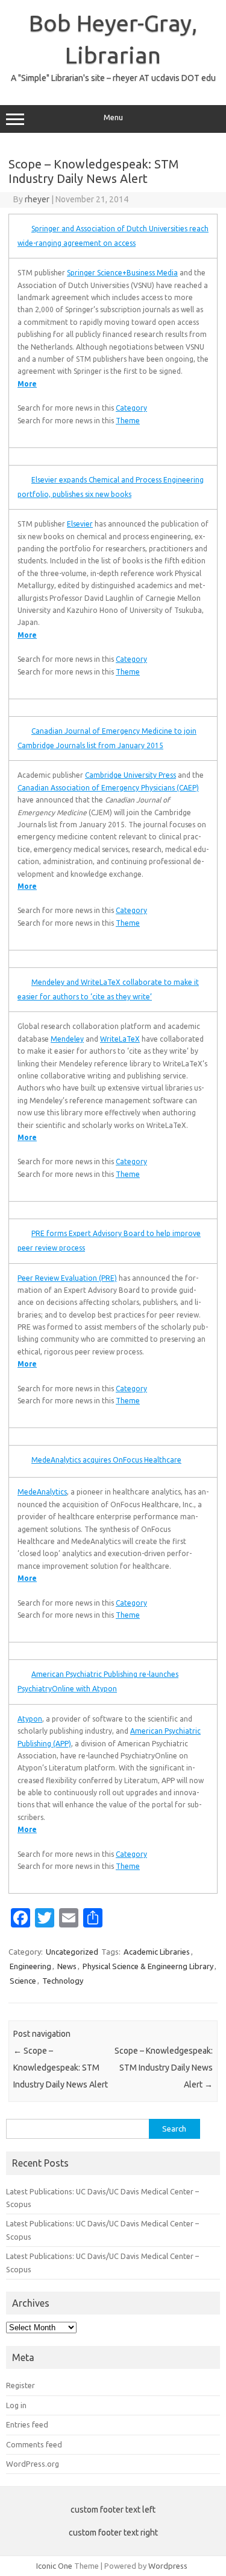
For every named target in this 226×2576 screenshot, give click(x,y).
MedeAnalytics (42, 1492)
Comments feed (34, 2444)
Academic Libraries (157, 1952)
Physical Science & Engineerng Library (148, 1966)
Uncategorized (72, 1952)
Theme (128, 421)
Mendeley (67, 1039)
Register (20, 2385)
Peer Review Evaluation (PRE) (67, 1278)
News (67, 1966)
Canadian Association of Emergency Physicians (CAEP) (108, 788)
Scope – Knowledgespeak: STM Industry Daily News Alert (61, 2068)
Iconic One (54, 2566)
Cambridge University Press (130, 775)
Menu (113, 117)
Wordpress (168, 2566)
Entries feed (27, 2424)
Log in (16, 2405)
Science (23, 1981)
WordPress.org (33, 2464)
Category (131, 408)
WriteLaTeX (120, 1039)
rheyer (37, 199)
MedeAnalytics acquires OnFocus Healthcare (106, 1460)
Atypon (30, 1719)
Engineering (30, 1966)
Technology (63, 1981)
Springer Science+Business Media (122, 273)
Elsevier (80, 524)
